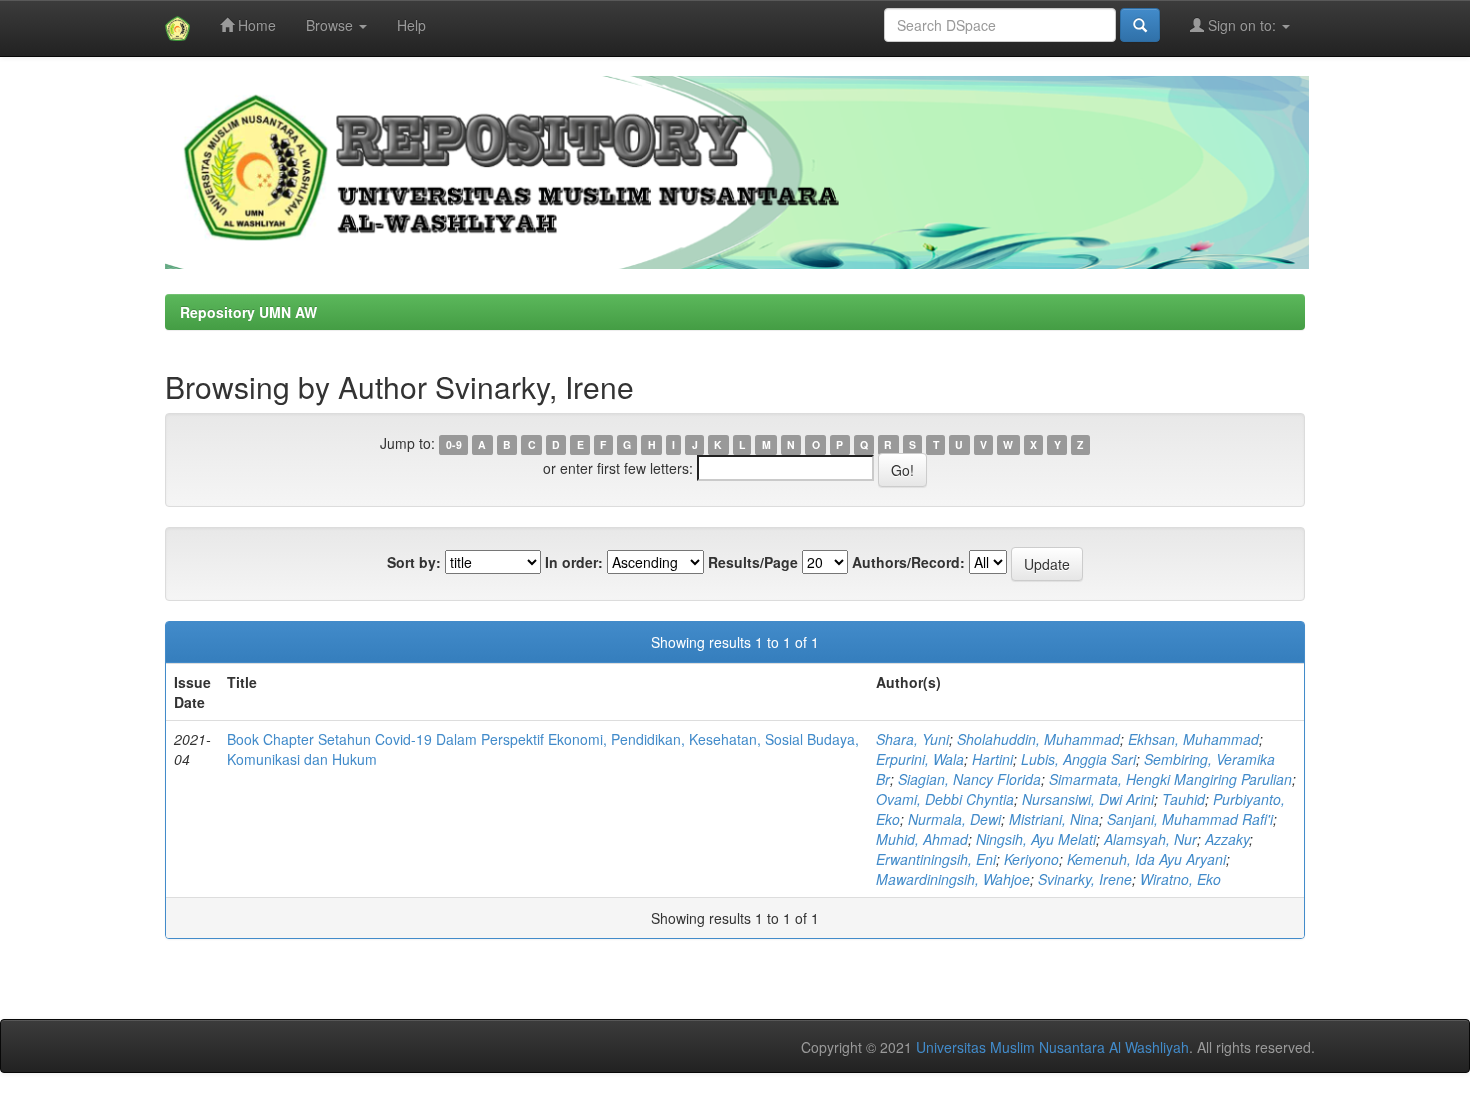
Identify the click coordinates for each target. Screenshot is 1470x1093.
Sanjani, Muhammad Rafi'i (1190, 819)
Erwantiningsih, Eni (936, 859)
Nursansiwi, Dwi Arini (1088, 799)
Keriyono (1031, 859)
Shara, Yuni (912, 739)
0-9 (454, 444)
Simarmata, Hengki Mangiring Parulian (1170, 779)
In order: (574, 562)
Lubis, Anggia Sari (1078, 759)
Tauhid (1183, 799)
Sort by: (414, 562)
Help (411, 25)
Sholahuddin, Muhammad (1038, 739)
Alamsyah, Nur (1150, 839)
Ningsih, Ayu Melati (1036, 839)
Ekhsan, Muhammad (1193, 739)
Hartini (992, 759)
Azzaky (1227, 839)
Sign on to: (1242, 25)
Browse (331, 25)
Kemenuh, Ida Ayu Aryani (1146, 859)
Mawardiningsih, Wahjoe (953, 879)
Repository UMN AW (248, 312)
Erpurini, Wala (920, 759)
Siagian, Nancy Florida (969, 779)
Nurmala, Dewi (954, 819)
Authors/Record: (908, 562)
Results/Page (753, 562)
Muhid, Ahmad (922, 839)
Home (255, 25)
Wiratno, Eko (1180, 879)
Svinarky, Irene (1085, 879)
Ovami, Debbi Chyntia (945, 799)
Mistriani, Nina (1054, 819)
